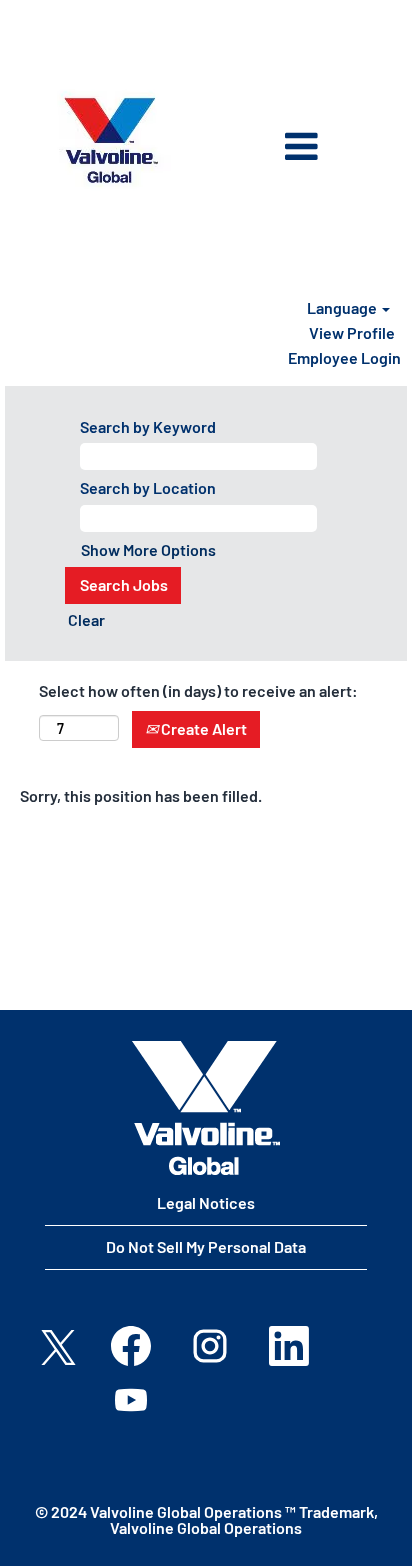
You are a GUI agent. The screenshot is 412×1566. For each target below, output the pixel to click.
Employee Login (344, 357)
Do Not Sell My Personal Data (206, 1246)
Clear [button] (86, 619)
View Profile (352, 332)
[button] (274, 148)
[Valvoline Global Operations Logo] (111, 140)
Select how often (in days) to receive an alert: (198, 690)
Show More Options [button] (148, 549)
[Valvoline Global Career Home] (206, 1108)
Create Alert (202, 728)
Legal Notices (206, 1202)
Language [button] (343, 307)
